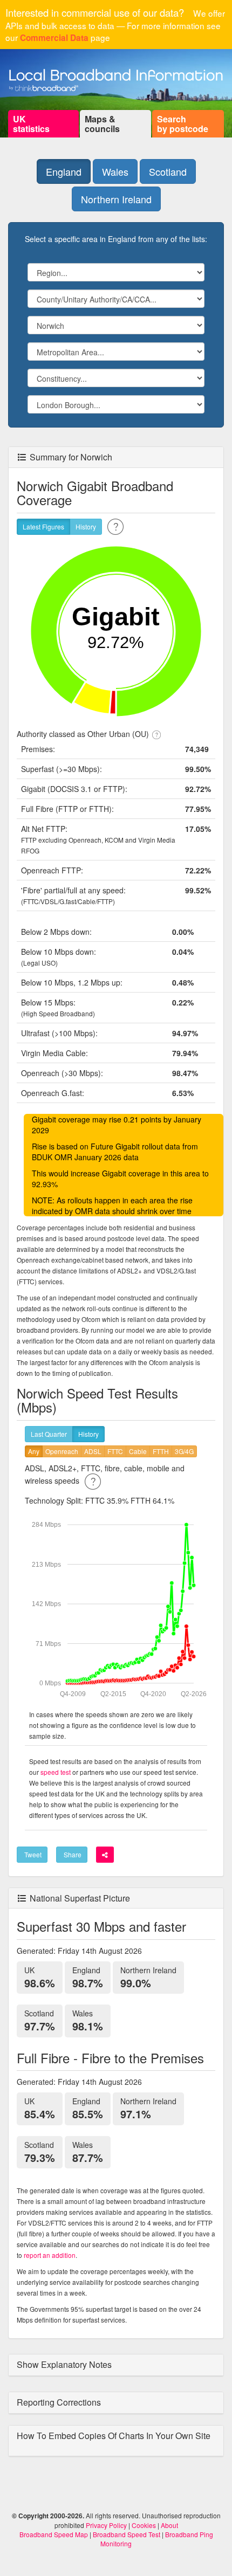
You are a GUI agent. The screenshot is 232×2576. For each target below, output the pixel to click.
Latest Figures (43, 526)
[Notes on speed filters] (93, 1480)
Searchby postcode (183, 124)
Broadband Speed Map (54, 2534)
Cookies (144, 2525)
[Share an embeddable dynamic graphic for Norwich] (105, 1855)
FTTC (115, 1451)
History (86, 526)
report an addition (50, 2255)
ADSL (93, 1451)
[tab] (116, 2365)
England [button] (64, 171)
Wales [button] (115, 171)
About (169, 2525)
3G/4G (184, 1451)
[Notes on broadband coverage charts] (115, 525)
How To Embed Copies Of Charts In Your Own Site (114, 2436)
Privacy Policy (106, 2525)
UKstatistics (31, 124)
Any (34, 1451)
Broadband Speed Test (127, 2534)
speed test (56, 1772)
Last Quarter (49, 1434)
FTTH (161, 1451)
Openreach (62, 1451)
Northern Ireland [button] (116, 199)
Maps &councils (102, 124)
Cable (138, 1451)
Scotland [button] (168, 171)
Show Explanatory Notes (65, 2364)
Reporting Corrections (60, 2402)
